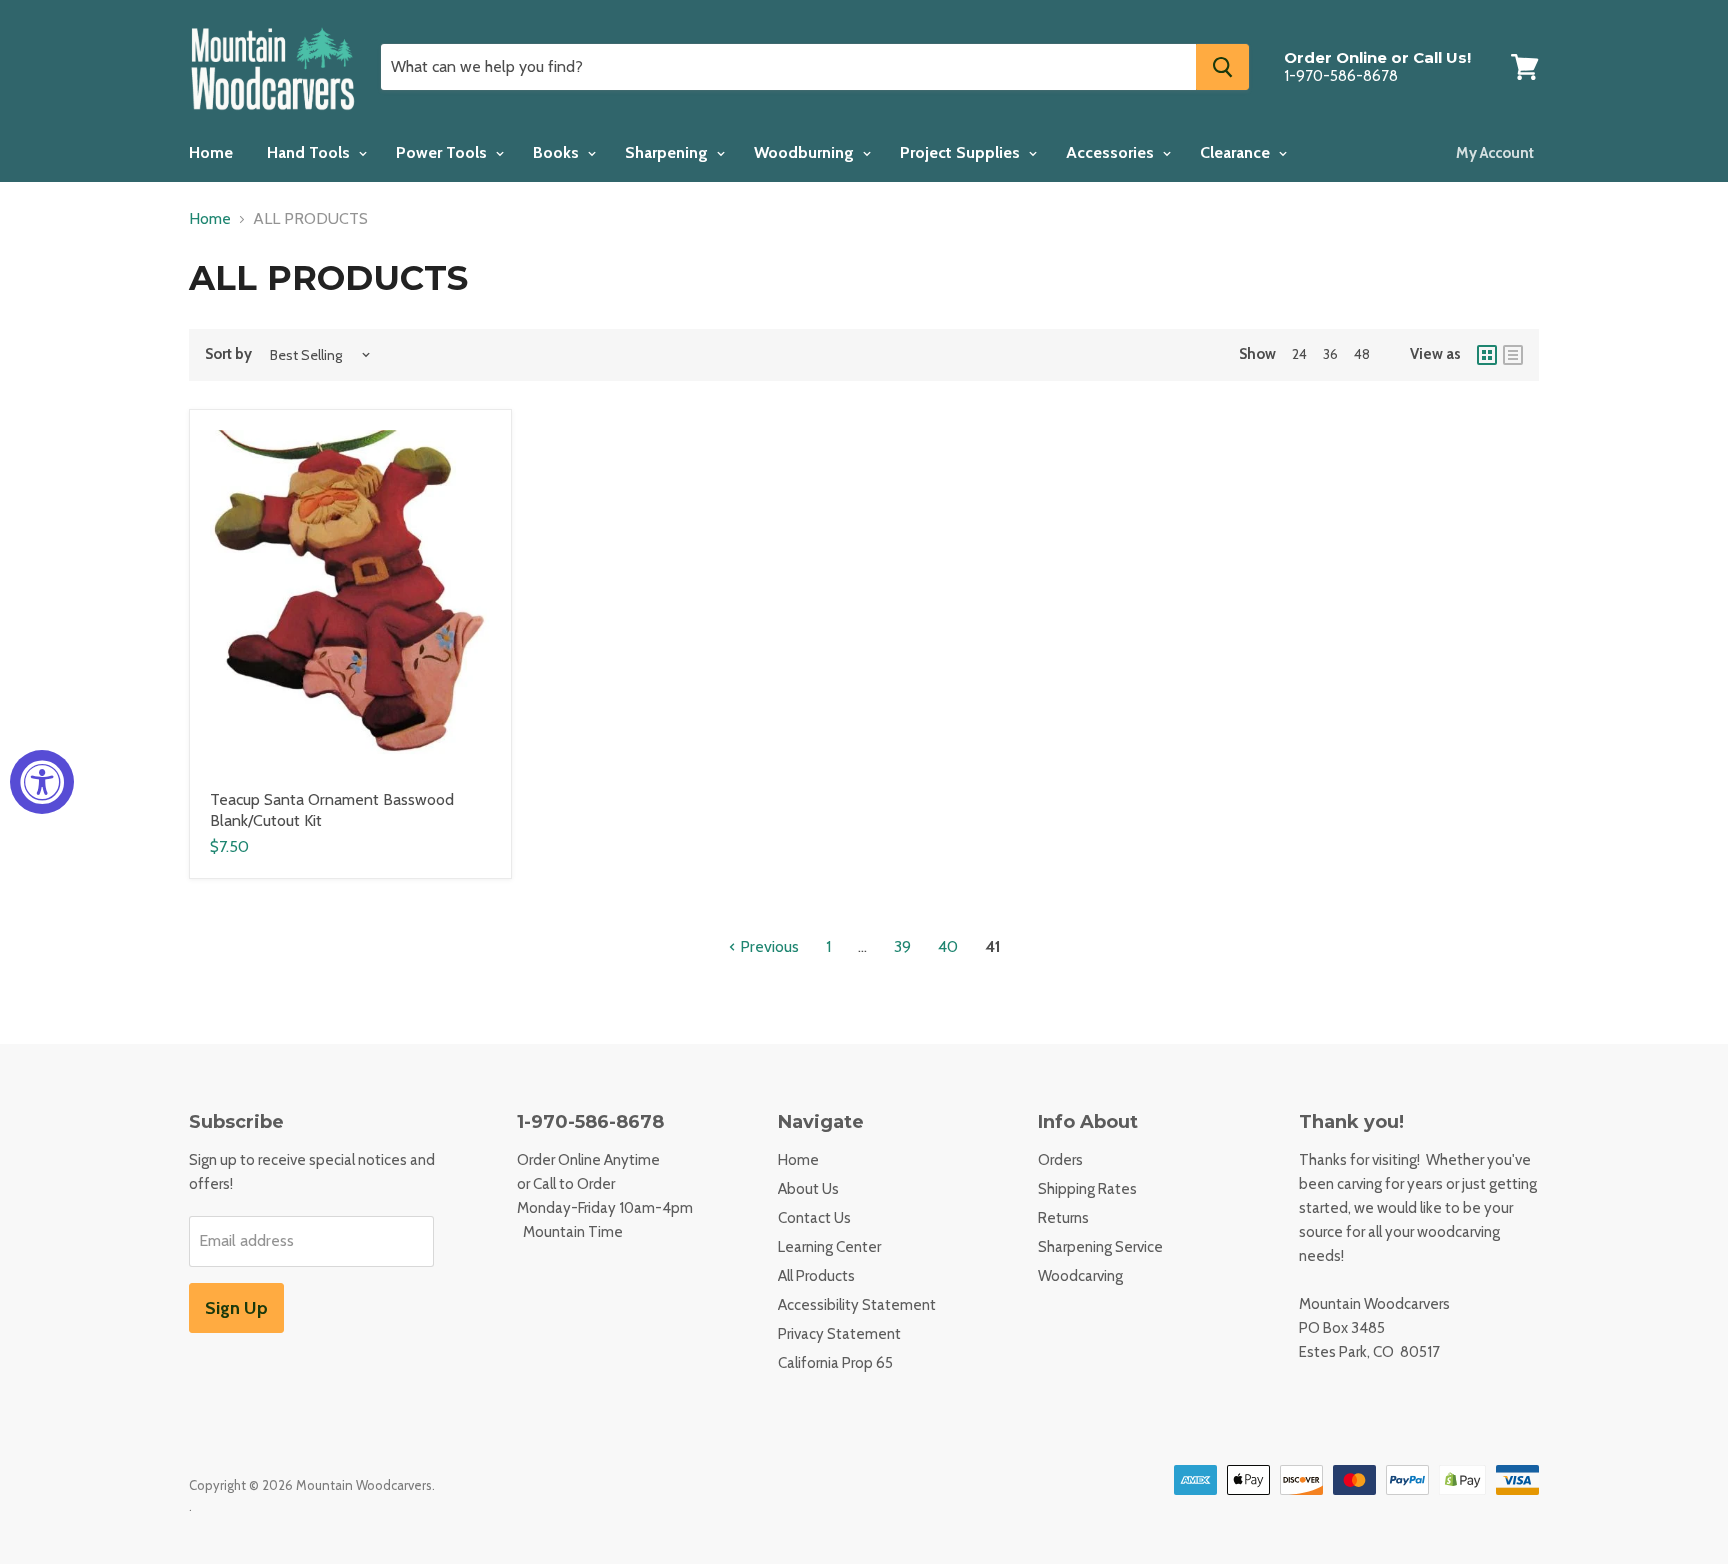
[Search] (1222, 67)
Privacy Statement (839, 1334)
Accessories (1112, 152)
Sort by (228, 354)
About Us (808, 1189)
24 (1299, 354)
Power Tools (443, 152)
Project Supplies (962, 152)
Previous (767, 946)
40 (948, 946)
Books (558, 152)
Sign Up (236, 1308)
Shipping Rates (1087, 1189)
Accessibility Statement (857, 1305)
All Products (816, 1276)
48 (1362, 354)
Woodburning (806, 152)
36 (1330, 354)
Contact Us (814, 1218)
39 (902, 946)
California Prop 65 (835, 1363)
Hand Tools (310, 152)
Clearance (1237, 152)
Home (211, 152)
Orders (1060, 1160)
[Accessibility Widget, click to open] (42, 782)
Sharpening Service (1100, 1247)
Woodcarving (1080, 1276)
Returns (1063, 1218)
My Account (1495, 153)
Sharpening (668, 152)
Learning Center (829, 1247)
